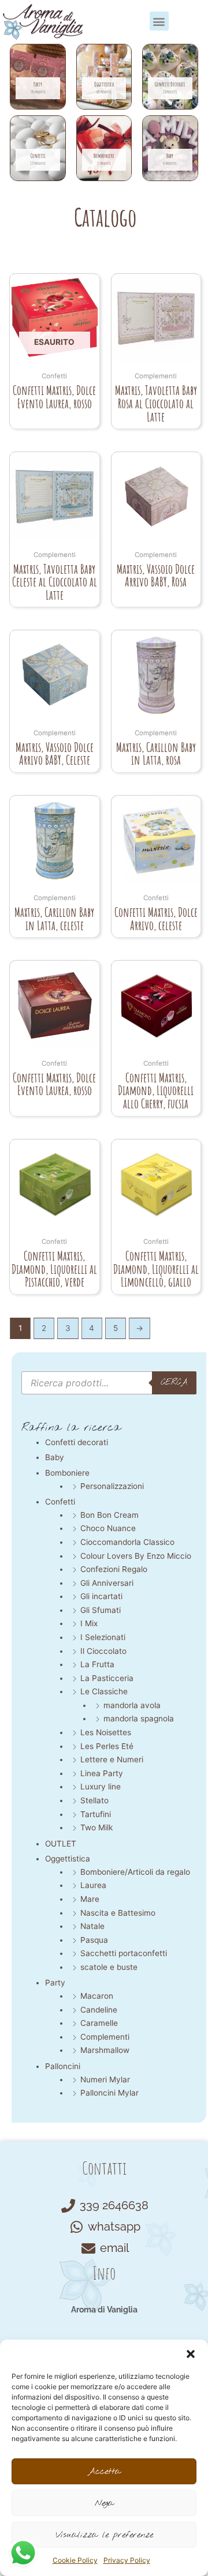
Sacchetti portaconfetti (124, 1953)
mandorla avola (132, 1705)
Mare (90, 1899)
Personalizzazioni (112, 1486)
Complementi (105, 2037)
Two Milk (96, 1827)
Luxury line (101, 1787)
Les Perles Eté (107, 1746)
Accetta (104, 2472)
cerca (174, 1382)
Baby (55, 1457)
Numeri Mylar (105, 2079)
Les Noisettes (106, 1732)
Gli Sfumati (101, 1610)
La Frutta (97, 1664)
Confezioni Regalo (114, 1569)
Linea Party (102, 1773)
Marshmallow (105, 2050)
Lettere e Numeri (112, 1759)
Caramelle (99, 2023)
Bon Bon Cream (109, 1515)
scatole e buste (109, 1967)
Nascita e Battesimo (118, 1913)
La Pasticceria (107, 1678)
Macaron (97, 1996)
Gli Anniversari (107, 1583)
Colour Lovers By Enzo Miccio (136, 1556)
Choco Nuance (108, 1528)
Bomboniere (67, 1473)
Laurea (93, 1885)
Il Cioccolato (103, 1651)
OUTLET (61, 1844)
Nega (104, 2503)
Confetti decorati (77, 1442)
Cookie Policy (75, 2560)
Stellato (94, 1800)
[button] (191, 2354)
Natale (92, 1926)
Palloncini (63, 2066)
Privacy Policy (127, 2560)
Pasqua (94, 1940)
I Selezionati (103, 1637)
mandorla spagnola (139, 1718)
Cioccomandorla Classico (127, 1542)
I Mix (89, 1623)
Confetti (60, 1502)
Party (55, 1983)
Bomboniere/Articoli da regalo (135, 1872)
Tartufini (96, 1814)
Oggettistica (68, 1859)
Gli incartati (101, 1596)
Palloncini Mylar (109, 2093)
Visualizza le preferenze (104, 2535)
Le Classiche (104, 1691)
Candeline (99, 2010)
